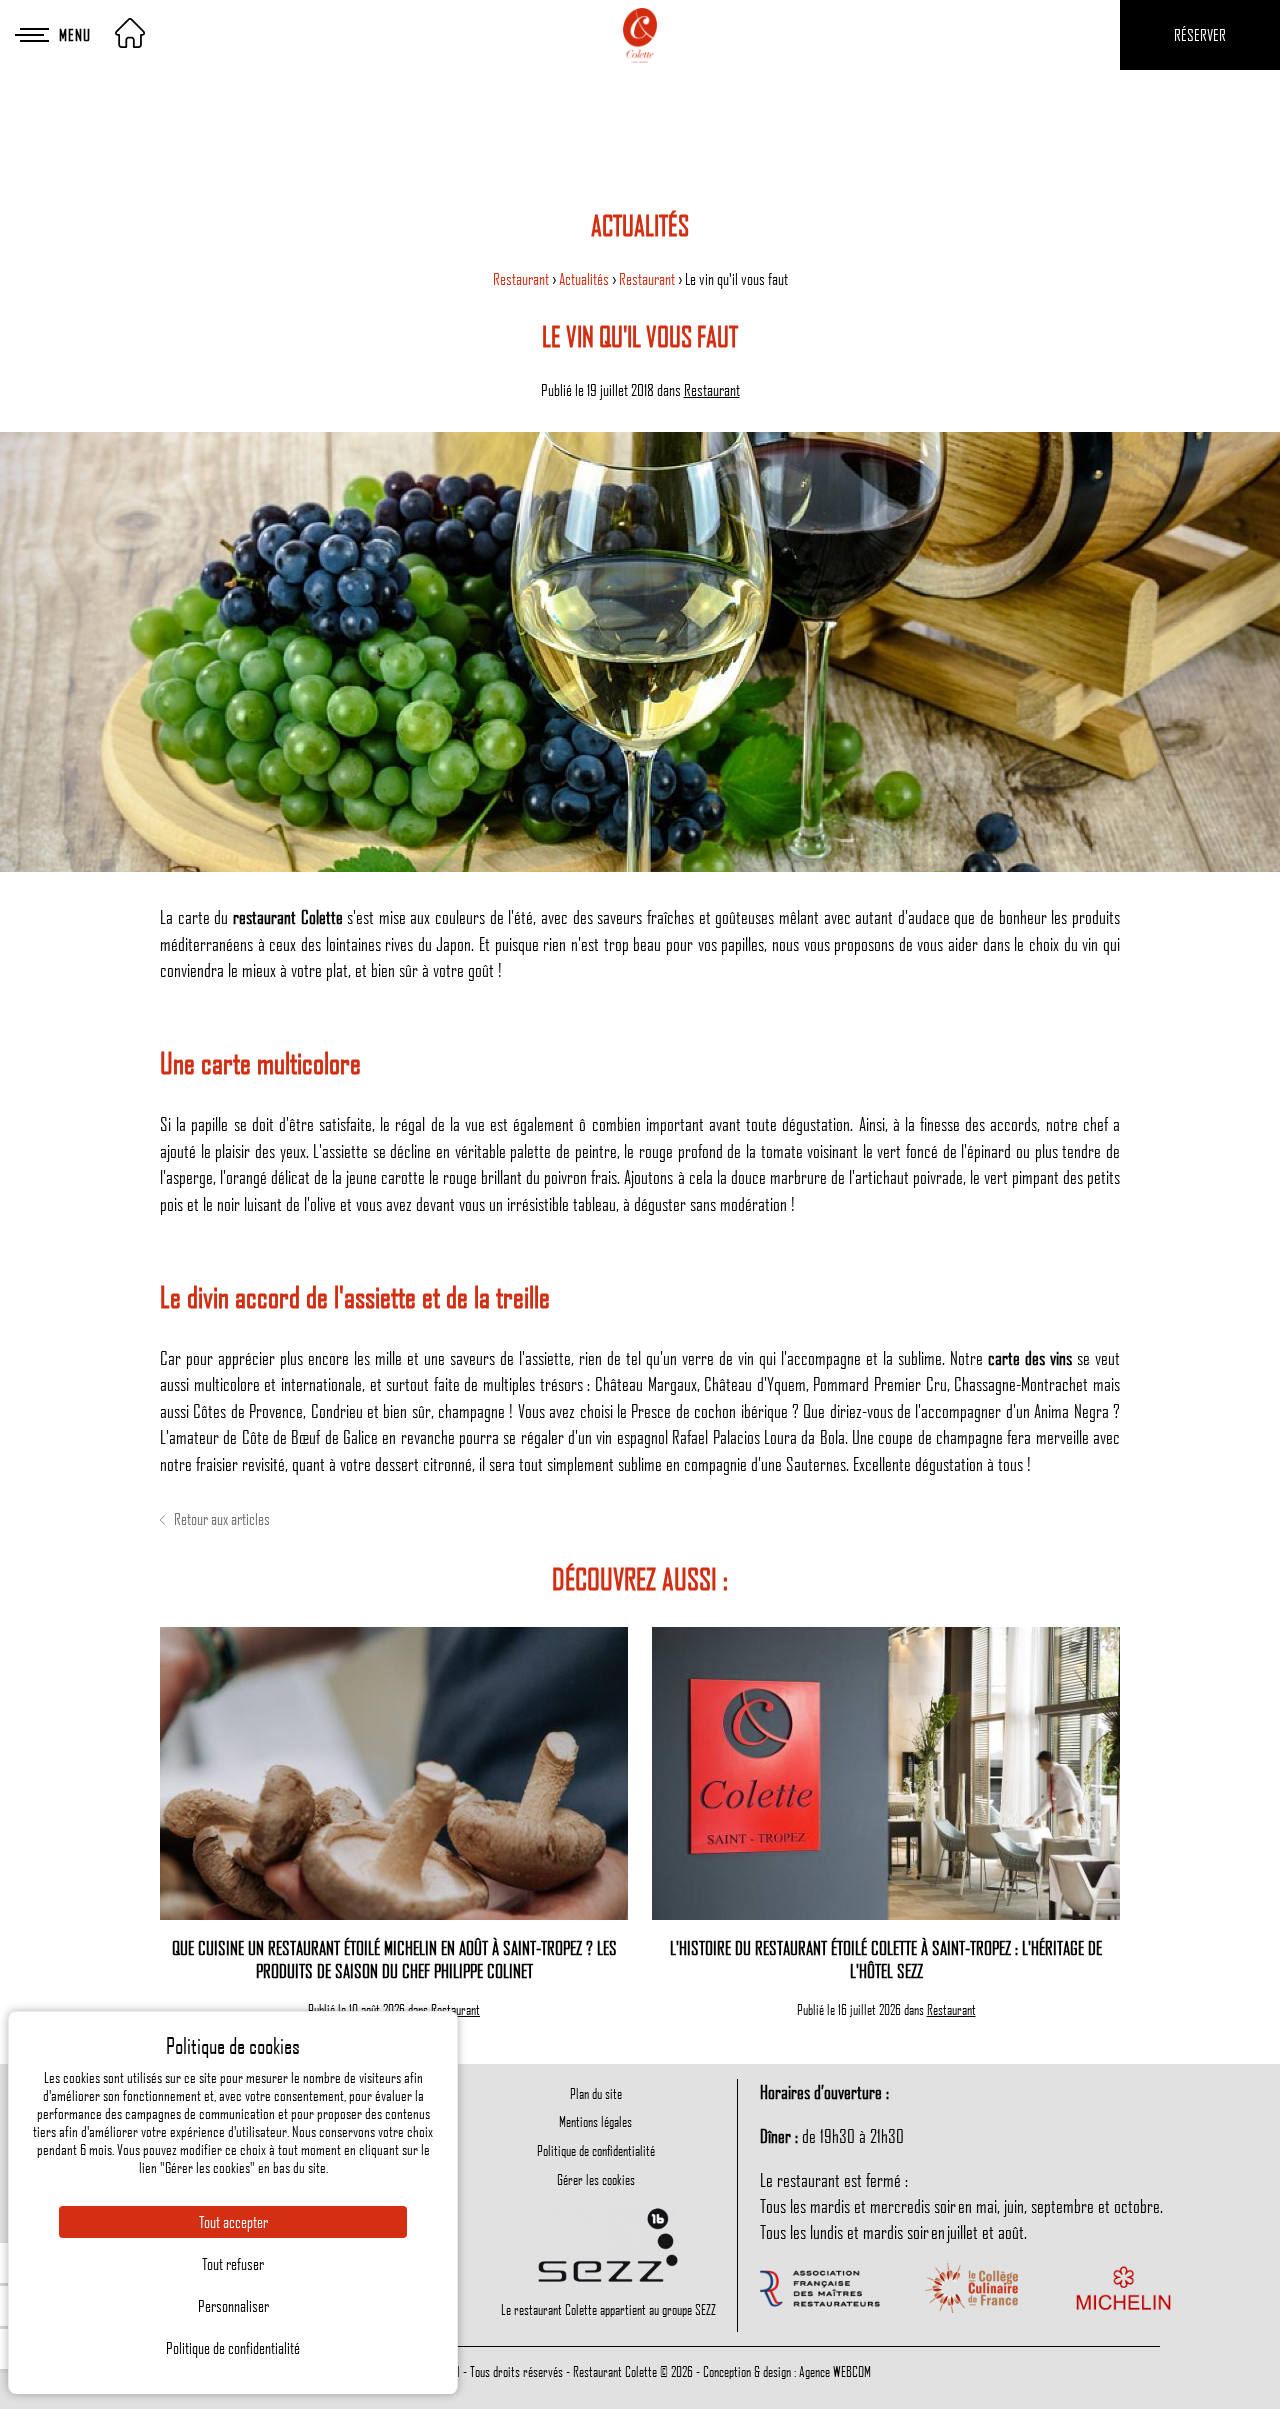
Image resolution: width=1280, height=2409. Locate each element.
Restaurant (522, 279)
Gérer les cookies (596, 2179)
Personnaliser (233, 2306)
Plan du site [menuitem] (596, 2093)
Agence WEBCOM (835, 2371)
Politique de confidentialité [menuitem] (596, 2150)
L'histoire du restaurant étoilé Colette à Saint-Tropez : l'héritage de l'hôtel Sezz (886, 1959)
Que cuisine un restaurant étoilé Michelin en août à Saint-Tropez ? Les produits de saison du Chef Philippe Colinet (394, 1959)
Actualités (585, 279)
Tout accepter (233, 2222)
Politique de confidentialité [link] (233, 2348)
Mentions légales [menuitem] (595, 2121)
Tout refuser (233, 2264)
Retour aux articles (220, 1519)
